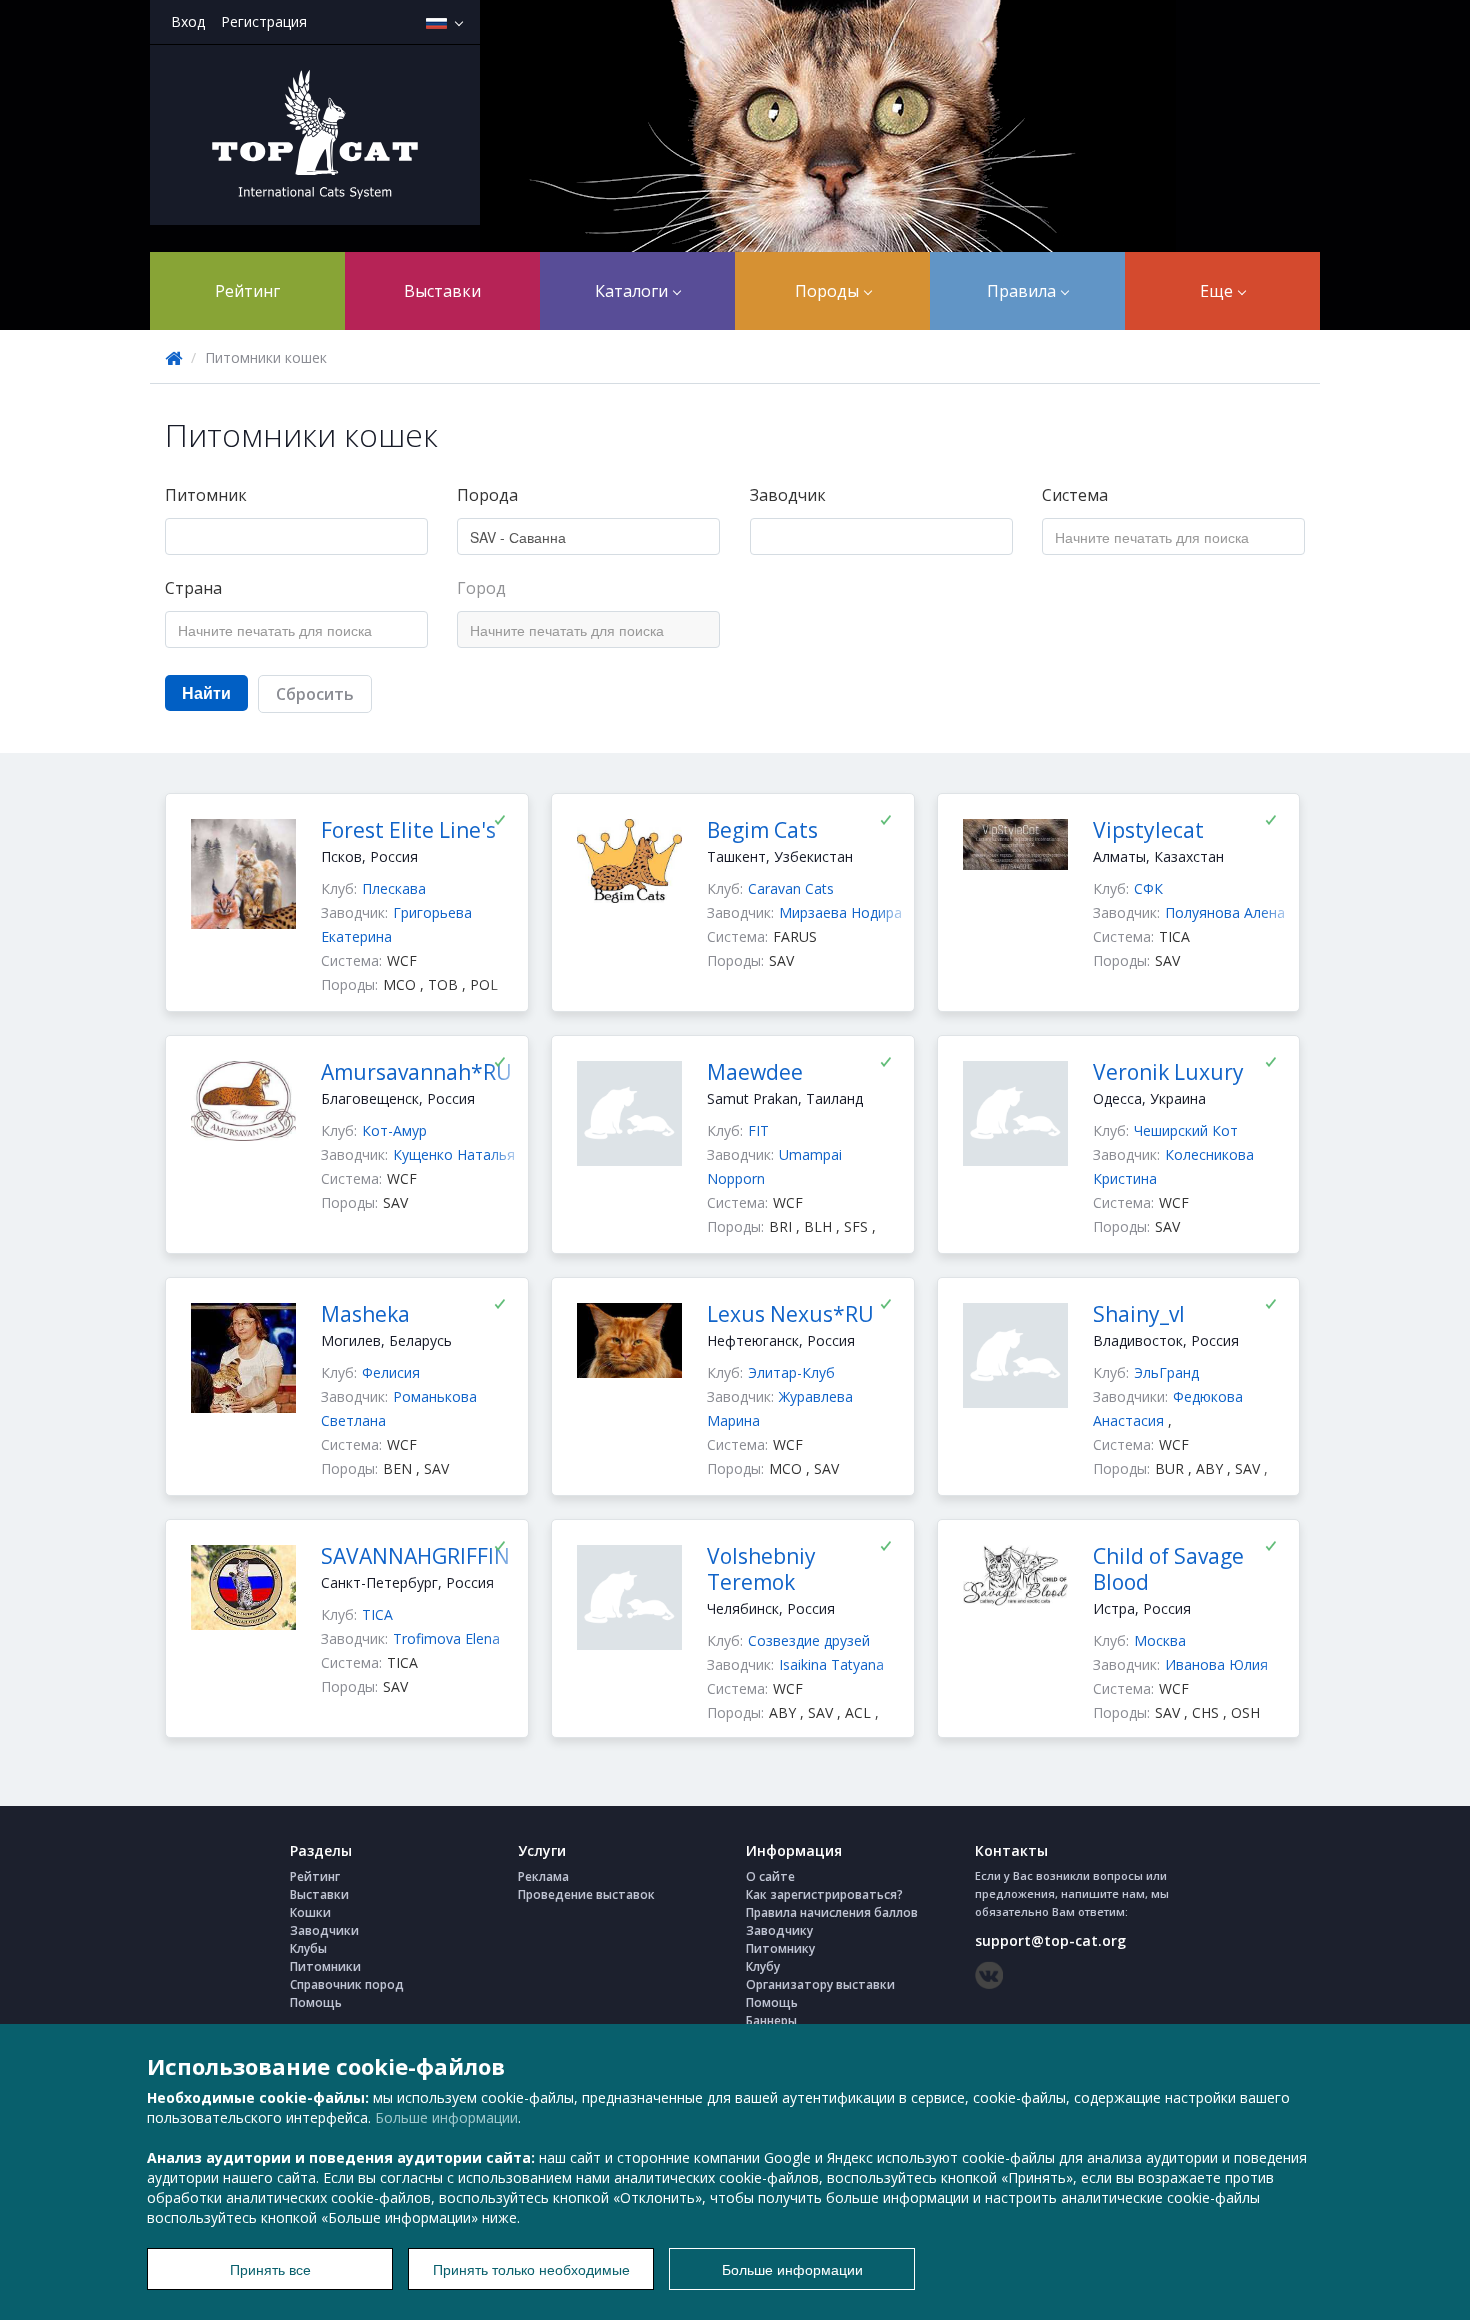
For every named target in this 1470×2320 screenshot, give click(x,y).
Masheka (365, 1314)
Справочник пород (347, 1984)
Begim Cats (762, 830)
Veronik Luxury (1168, 1072)
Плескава (394, 888)
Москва (1160, 1640)
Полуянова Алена (1225, 912)
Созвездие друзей (809, 1640)
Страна (193, 588)
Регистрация (264, 21)
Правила (1023, 291)
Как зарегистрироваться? (824, 1894)
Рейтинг (247, 291)
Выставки (442, 291)
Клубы (308, 1948)
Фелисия (391, 1372)
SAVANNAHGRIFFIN (415, 1556)
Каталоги (633, 291)
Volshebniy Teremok (761, 1569)
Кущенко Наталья (454, 1154)
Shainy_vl (1139, 1314)
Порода (487, 495)
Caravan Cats (791, 888)
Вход (188, 21)
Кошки (310, 1912)
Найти (206, 692)
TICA (377, 1614)
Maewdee (755, 1072)
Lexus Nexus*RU (790, 1314)
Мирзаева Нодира (840, 912)
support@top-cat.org (1050, 1940)
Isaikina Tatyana (831, 1664)
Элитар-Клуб (791, 1372)
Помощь (316, 2002)
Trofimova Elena (446, 1638)
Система (1075, 495)
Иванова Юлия (1216, 1664)
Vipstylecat (1148, 830)
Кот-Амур (394, 1130)
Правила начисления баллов (832, 1912)
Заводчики (324, 1930)
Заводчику (779, 1930)
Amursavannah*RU (416, 1072)
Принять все (270, 2269)
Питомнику (780, 1948)
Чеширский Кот (1186, 1130)
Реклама (543, 1876)
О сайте (770, 1876)
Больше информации (446, 2117)
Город (481, 588)
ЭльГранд (1166, 1372)
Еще (1218, 291)
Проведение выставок (586, 1894)
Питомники (325, 1966)
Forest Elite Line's (408, 830)
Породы (829, 291)
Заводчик (788, 495)
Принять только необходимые (531, 2269)
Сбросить (315, 694)
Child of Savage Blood (1168, 1569)
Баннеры (771, 2020)
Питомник (206, 495)
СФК (1148, 888)
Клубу (763, 1966)
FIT (758, 1130)
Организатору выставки (820, 1984)
